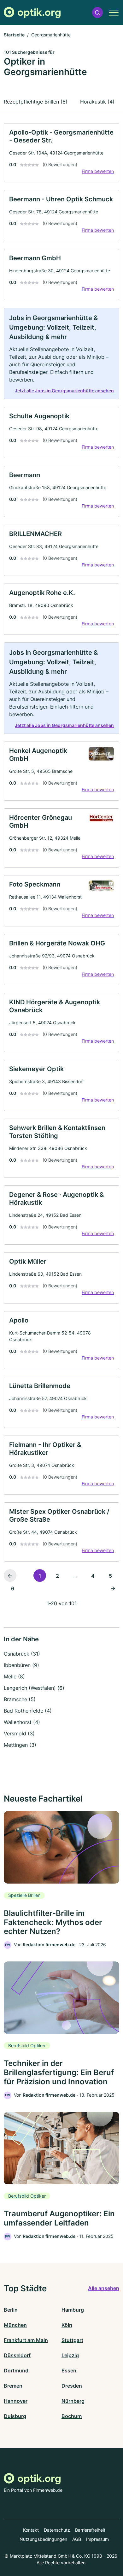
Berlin (11, 2310)
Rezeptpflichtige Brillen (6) (36, 102)
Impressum (97, 2539)
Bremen (13, 2386)
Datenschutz (57, 2530)
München (15, 2325)
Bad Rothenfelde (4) (28, 1711)
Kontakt (31, 2530)
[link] (61, 153)
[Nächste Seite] (113, 1588)
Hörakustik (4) (97, 102)
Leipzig (70, 2355)
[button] (97, 13)
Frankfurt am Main (26, 2340)
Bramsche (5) (20, 1699)
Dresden (72, 2386)
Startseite (14, 35)
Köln (67, 2325)
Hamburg (73, 2310)
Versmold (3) (19, 1733)
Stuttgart (72, 2340)
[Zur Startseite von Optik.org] (32, 13)
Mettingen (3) (20, 1745)
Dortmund (16, 2371)
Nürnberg (73, 2401)
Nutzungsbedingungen (43, 2539)
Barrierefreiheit (90, 2530)
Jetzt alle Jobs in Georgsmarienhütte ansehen (64, 391)
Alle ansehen (104, 2288)
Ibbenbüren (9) (21, 1665)
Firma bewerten (98, 171)
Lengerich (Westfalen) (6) (34, 1688)
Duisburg (15, 2416)
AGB (77, 2539)
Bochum (72, 2416)
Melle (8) (14, 1676)
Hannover (16, 2401)
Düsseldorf (17, 2355)
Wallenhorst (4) (22, 1722)
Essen (69, 2371)
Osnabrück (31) (22, 1654)
